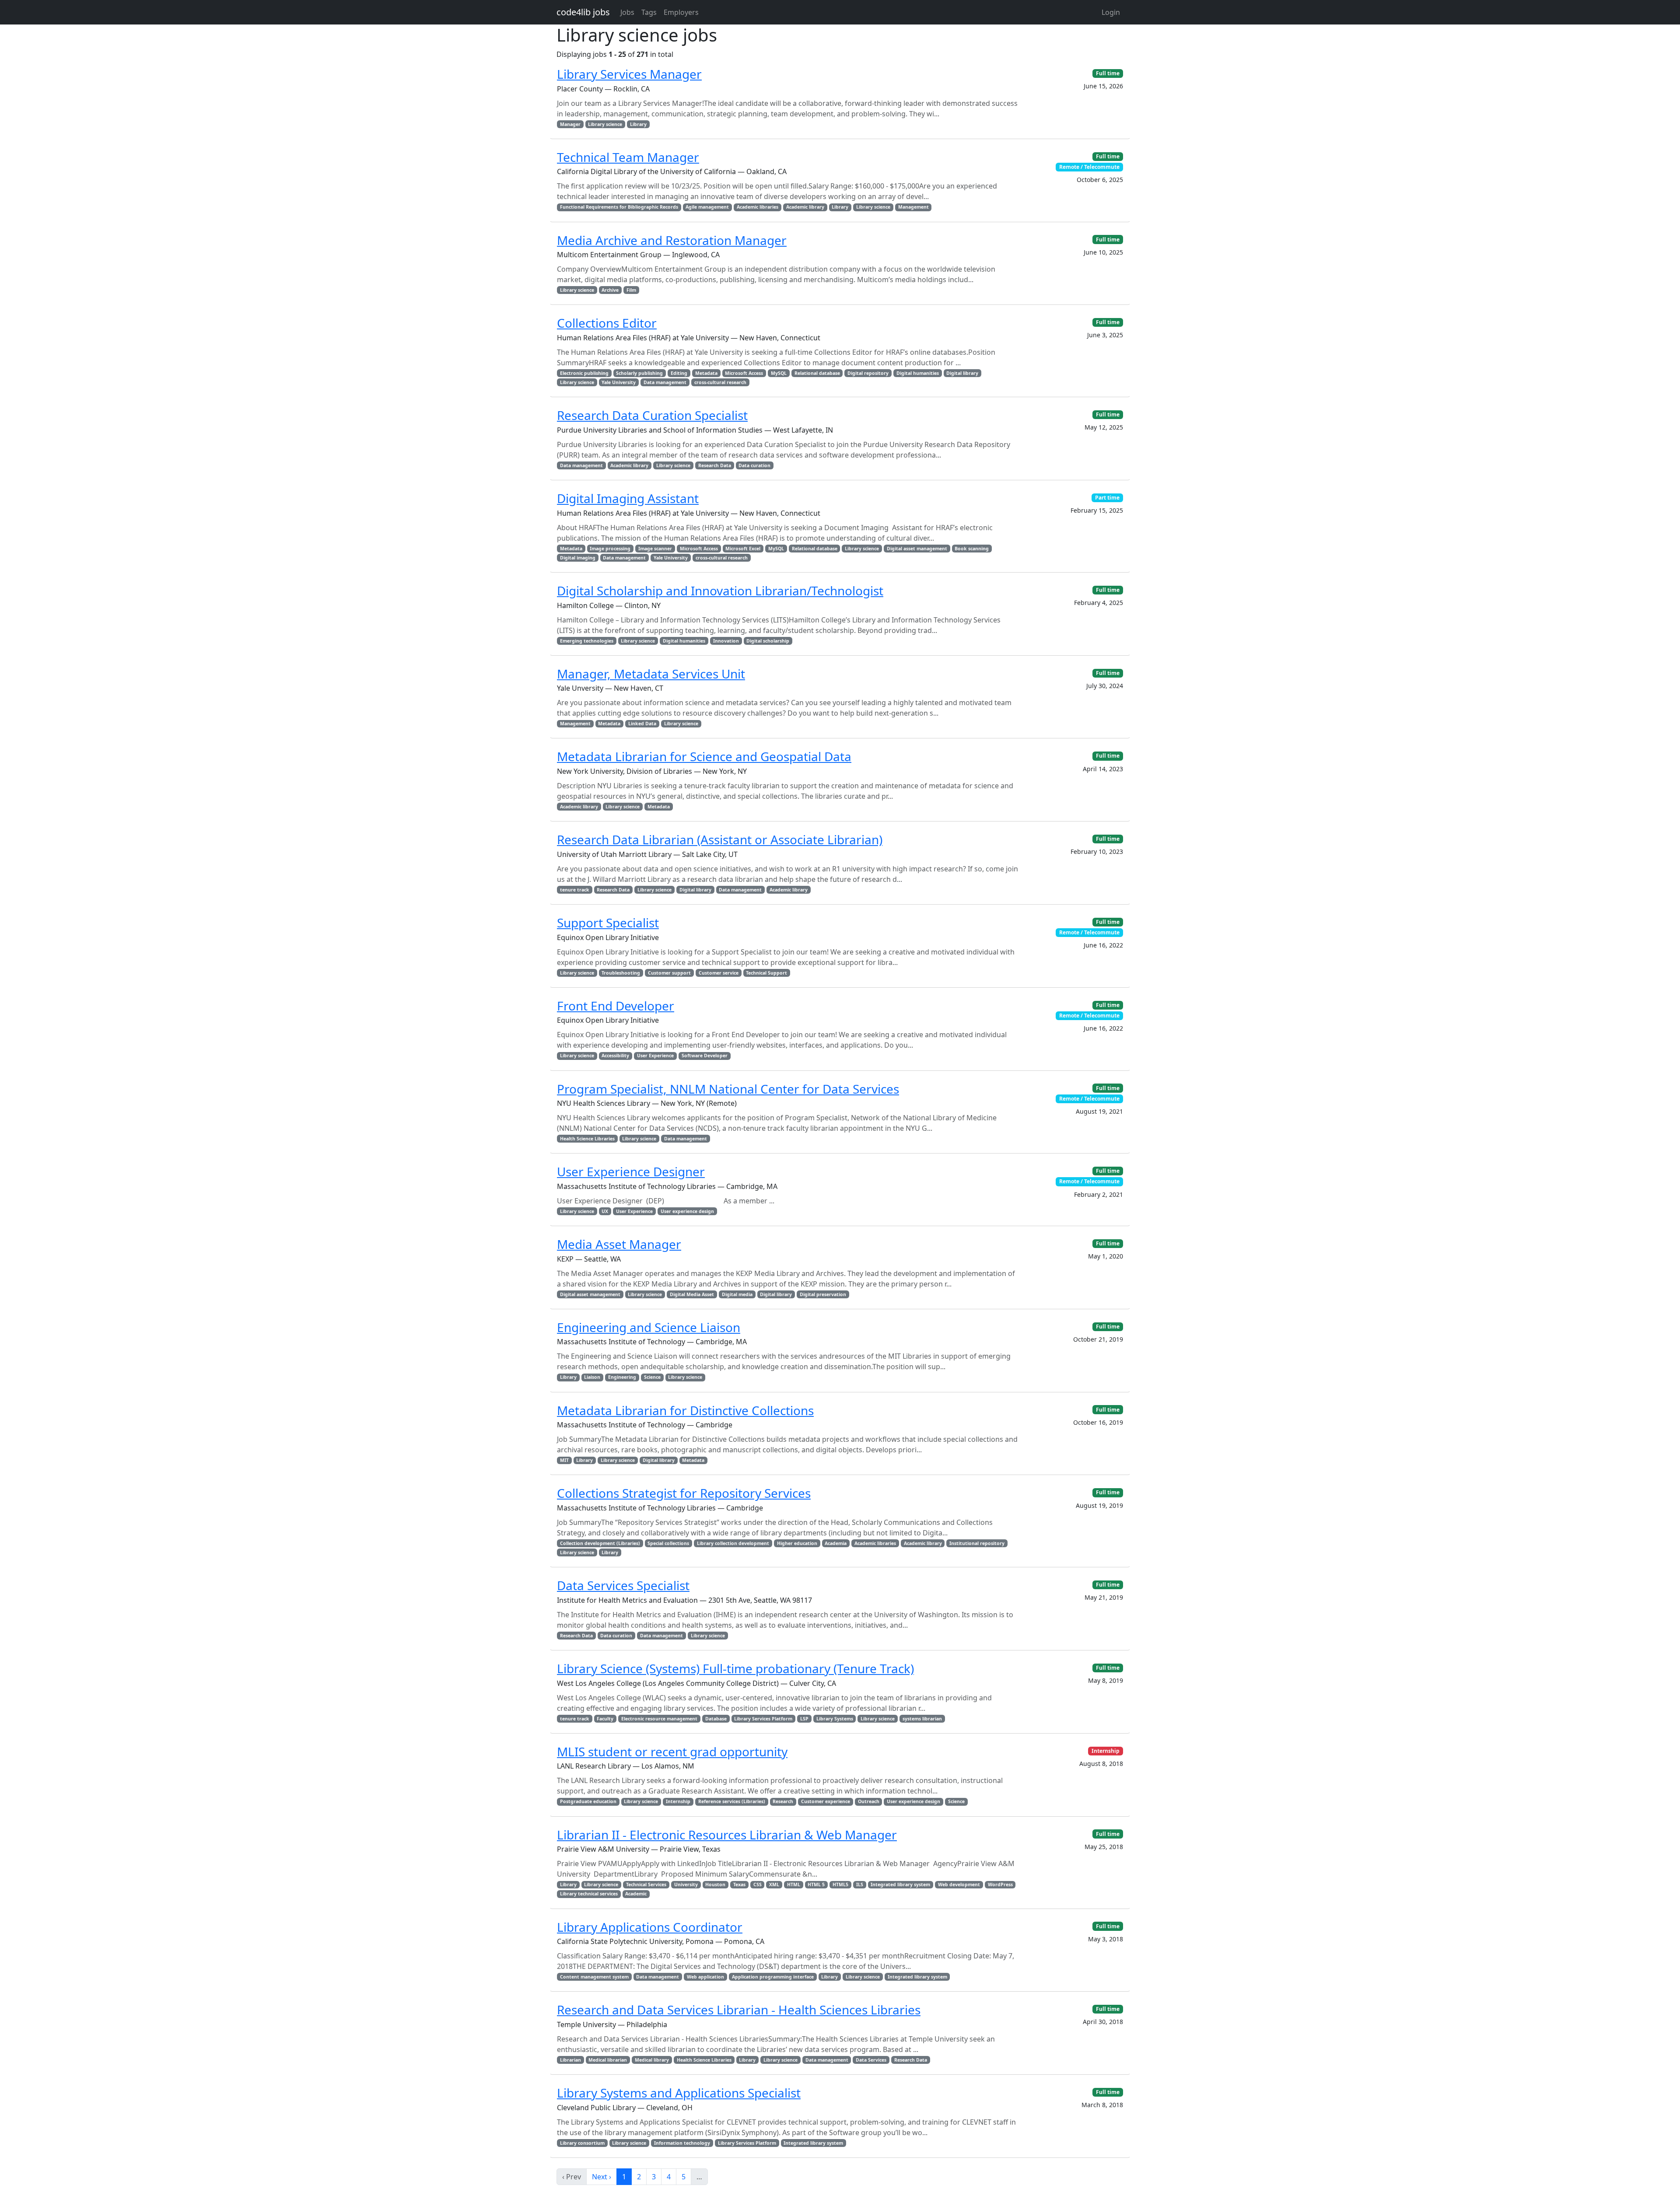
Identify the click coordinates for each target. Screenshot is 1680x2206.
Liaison (592, 1377)
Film (631, 290)
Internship (678, 1801)
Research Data (715, 465)
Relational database (817, 373)
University (686, 1884)
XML (774, 1884)
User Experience (655, 1056)
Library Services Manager (629, 74)
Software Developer (705, 1056)
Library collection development (733, 1543)
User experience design (687, 1211)
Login (1111, 12)
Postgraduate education (588, 1801)
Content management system (594, 1977)
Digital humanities (918, 373)
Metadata (706, 373)
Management (913, 207)
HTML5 (840, 1884)
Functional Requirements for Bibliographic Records (619, 207)
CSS (758, 1884)
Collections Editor (607, 323)
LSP (804, 1719)
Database (716, 1719)
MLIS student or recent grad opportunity (672, 1752)
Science (652, 1377)
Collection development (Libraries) (600, 1543)
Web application (705, 1977)
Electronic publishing (584, 373)
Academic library (805, 207)
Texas (739, 1884)
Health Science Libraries (587, 1139)
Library (638, 124)
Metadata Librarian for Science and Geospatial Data (704, 756)
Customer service (719, 973)
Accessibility (615, 1056)
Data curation (754, 465)
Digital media (737, 1294)
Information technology (682, 2143)
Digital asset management (917, 549)
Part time (1107, 498)
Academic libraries (758, 207)
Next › (602, 2177)
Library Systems (835, 1719)
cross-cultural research (720, 382)
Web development (959, 1884)
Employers (681, 12)
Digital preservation (823, 1294)
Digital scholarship (768, 641)
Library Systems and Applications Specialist (679, 2093)
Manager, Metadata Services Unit (651, 674)
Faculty (605, 1719)
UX (605, 1211)
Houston (715, 1884)
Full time (1108, 73)
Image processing (610, 549)
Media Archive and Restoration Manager (672, 240)
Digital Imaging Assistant (628, 498)
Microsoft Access (744, 373)
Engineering (622, 1377)
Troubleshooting (621, 973)
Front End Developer (616, 1006)
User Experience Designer (631, 1171)
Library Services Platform (763, 1719)
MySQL (779, 373)
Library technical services (589, 1894)
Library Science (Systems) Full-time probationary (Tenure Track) (735, 1668)
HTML (794, 1884)
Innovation (726, 641)
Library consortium (582, 2143)
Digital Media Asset (692, 1294)
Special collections (668, 1543)
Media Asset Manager (619, 1244)
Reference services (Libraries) (732, 1801)
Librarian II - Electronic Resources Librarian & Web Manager (727, 1835)
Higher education (797, 1543)
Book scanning (972, 549)
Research (783, 1801)
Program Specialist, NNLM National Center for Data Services (728, 1089)
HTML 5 (816, 1884)
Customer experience (826, 1801)
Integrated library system (900, 1884)
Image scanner (655, 549)
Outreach (869, 1801)
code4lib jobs (583, 12)
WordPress (1000, 1884)
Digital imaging (578, 558)
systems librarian (922, 1719)
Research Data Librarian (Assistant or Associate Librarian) (720, 839)
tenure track (575, 890)
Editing (679, 373)
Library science (605, 124)
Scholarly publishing (639, 373)
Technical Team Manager (628, 157)
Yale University (619, 382)
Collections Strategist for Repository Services (684, 1493)
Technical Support (766, 973)
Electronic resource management (659, 1719)
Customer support (669, 973)
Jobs (627, 12)
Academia (836, 1543)
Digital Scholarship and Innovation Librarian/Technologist (720, 591)
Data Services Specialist (623, 1585)
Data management (665, 382)
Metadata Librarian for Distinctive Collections (685, 1410)
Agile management (707, 207)
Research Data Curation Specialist (652, 415)
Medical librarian (608, 2060)
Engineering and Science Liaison (649, 1327)
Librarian (570, 2060)
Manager (570, 124)
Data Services (871, 2060)
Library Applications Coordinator (650, 1927)
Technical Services (646, 1884)
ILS (860, 1884)
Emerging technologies (587, 641)
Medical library (652, 2060)
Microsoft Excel (743, 549)
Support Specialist (608, 923)
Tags (649, 12)
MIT (564, 1460)
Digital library (962, 373)
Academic (636, 1894)
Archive (610, 290)
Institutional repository (977, 1543)
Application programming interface (773, 1977)
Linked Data (642, 724)
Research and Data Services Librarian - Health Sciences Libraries (739, 2010)
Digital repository (868, 373)
